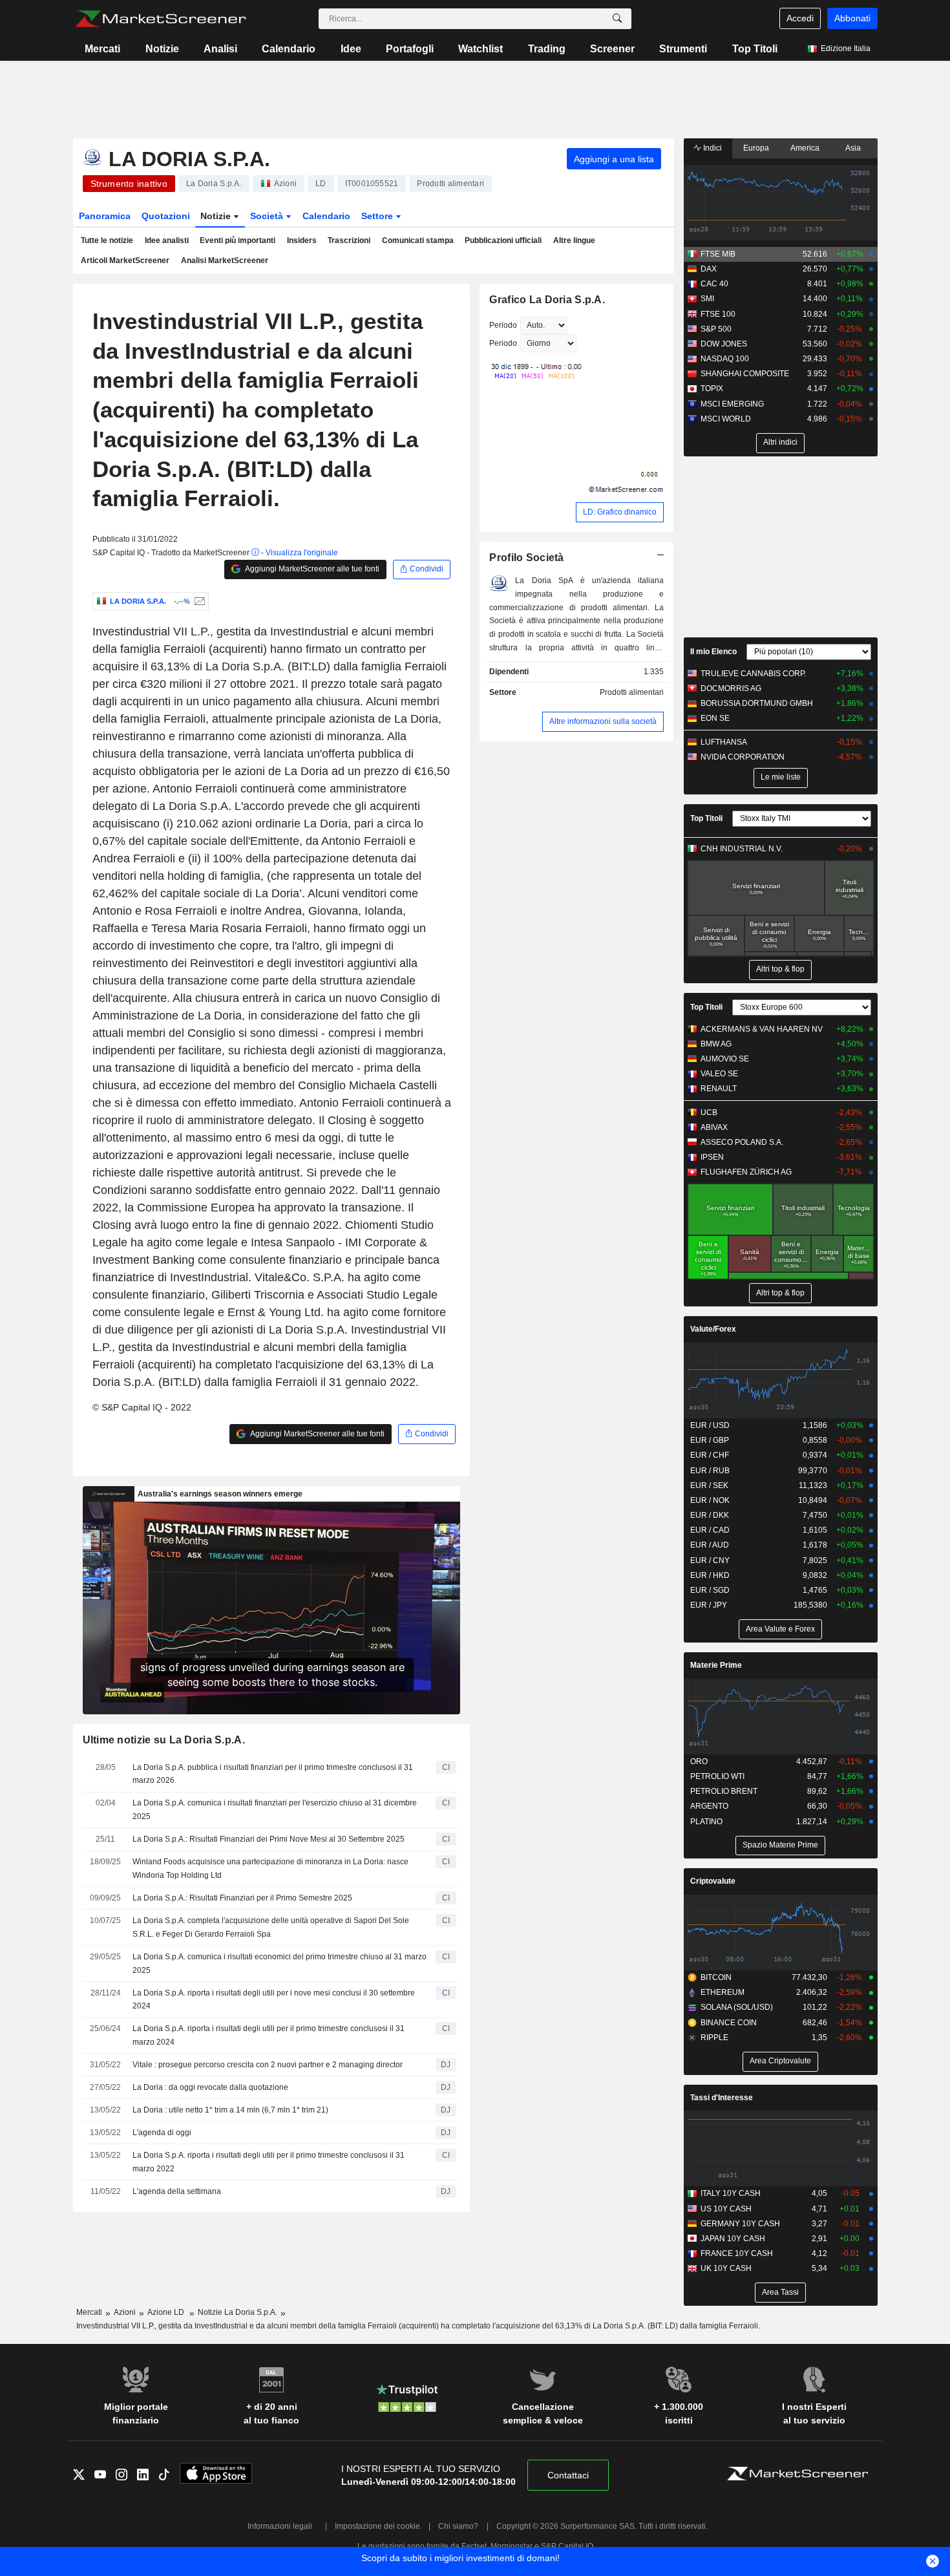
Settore (378, 216)
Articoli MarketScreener (125, 261)
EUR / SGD (710, 1590)
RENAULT (719, 1089)
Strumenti (683, 49)
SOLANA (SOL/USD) (737, 2007)
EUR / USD (710, 1425)
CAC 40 (714, 284)
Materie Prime (716, 1665)
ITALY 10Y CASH (731, 2193)
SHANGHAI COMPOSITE (745, 374)
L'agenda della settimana (177, 2191)
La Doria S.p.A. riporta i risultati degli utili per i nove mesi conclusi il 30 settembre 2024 (274, 2000)
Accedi (800, 18)
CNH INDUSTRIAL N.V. (742, 849)
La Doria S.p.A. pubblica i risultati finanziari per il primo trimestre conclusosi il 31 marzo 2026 (273, 1774)
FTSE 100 (718, 314)
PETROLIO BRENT (724, 1791)
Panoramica (105, 216)
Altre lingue (574, 240)
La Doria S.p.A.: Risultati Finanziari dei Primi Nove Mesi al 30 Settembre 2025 (269, 1839)
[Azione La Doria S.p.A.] (198, 601)
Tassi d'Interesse (722, 2098)
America (805, 148)
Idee (351, 49)
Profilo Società (526, 558)
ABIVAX (714, 1127)
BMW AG (716, 1044)
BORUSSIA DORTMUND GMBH (757, 703)
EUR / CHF (710, 1455)
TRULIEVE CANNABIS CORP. (753, 674)
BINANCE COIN (729, 2023)
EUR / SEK (709, 1485)
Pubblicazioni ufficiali (503, 240)
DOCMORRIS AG (731, 688)
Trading (547, 49)
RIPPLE (714, 2038)
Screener (612, 49)
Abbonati (852, 18)
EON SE (715, 718)
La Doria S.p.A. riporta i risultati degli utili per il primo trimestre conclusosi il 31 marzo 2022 (269, 2162)
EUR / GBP (710, 1440)
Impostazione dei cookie (377, 2526)
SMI (707, 299)
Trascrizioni (349, 240)
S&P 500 (716, 329)
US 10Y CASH (726, 2209)
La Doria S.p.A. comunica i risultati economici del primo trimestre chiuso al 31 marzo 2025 (280, 1964)
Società (268, 216)
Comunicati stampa (418, 240)
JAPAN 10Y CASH (733, 2239)
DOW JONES (724, 344)
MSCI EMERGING (732, 404)
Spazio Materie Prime (780, 1845)
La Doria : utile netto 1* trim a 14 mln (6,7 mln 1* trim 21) (230, 2110)
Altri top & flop (780, 969)
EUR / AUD (710, 1545)
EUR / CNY (710, 1560)
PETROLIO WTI (717, 1776)
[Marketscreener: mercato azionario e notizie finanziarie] (161, 19)
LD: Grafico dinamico (620, 512)
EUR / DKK (710, 1515)
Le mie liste (781, 777)
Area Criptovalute (780, 2061)
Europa (756, 148)
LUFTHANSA (724, 742)
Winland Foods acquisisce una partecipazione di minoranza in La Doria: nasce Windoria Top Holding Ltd (270, 1868)
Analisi (220, 49)
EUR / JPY (709, 1605)
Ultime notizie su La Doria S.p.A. (164, 1740)
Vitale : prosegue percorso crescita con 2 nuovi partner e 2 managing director (268, 2065)
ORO (699, 1762)
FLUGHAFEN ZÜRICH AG (746, 1172)
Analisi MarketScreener (225, 261)
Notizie (162, 49)
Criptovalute (713, 1881)
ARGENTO (709, 1806)
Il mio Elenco (713, 652)
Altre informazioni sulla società (603, 721)
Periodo (503, 325)
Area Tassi (780, 2292)
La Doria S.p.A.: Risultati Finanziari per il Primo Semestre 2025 (242, 1898)
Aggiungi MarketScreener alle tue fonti (311, 569)
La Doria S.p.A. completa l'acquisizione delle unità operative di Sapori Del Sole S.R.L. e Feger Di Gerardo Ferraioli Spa (271, 1927)
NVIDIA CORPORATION (743, 757)
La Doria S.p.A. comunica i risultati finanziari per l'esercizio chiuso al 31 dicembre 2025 (275, 1810)
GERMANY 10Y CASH (740, 2224)
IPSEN (712, 1157)
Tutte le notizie (107, 240)
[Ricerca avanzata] (617, 19)
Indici (712, 148)
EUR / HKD (710, 1575)
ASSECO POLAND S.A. (742, 1142)
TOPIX (712, 389)
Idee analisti (167, 240)
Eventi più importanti (238, 240)
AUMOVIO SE (725, 1059)
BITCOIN (716, 1977)
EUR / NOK (710, 1500)
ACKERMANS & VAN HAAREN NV (762, 1029)
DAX (709, 269)
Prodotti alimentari (632, 692)
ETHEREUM (723, 1992)
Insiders (302, 240)
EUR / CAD (710, 1530)
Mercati (102, 49)
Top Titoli (755, 49)
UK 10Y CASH (726, 2268)
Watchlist (480, 49)
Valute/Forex (713, 1329)
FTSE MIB (718, 254)
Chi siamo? (458, 2526)
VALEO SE (719, 1074)
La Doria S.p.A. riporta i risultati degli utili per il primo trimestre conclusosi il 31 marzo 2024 (269, 2035)
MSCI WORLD (726, 419)
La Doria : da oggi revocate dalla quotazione (210, 2087)
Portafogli (410, 49)
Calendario (289, 49)
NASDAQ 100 (725, 359)
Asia (853, 148)
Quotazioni (166, 216)
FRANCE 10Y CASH (737, 2253)
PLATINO (706, 1822)
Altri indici (780, 442)
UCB (709, 1112)
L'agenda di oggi (162, 2133)
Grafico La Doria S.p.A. (547, 300)
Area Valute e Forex (780, 1629)
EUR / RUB (710, 1471)
